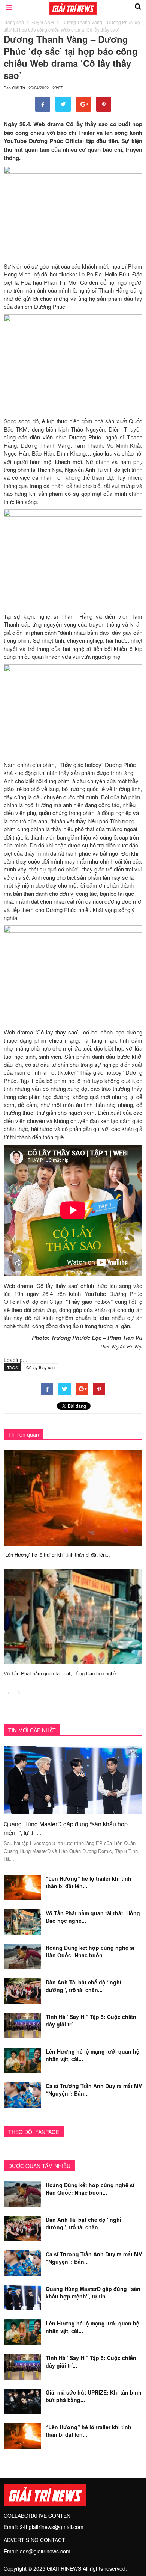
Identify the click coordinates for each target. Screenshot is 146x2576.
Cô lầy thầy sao (40, 1367)
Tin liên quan (24, 1434)
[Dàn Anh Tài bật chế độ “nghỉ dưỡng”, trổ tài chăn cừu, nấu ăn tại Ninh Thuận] (22, 1990)
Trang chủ (14, 22)
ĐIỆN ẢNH (43, 22)
